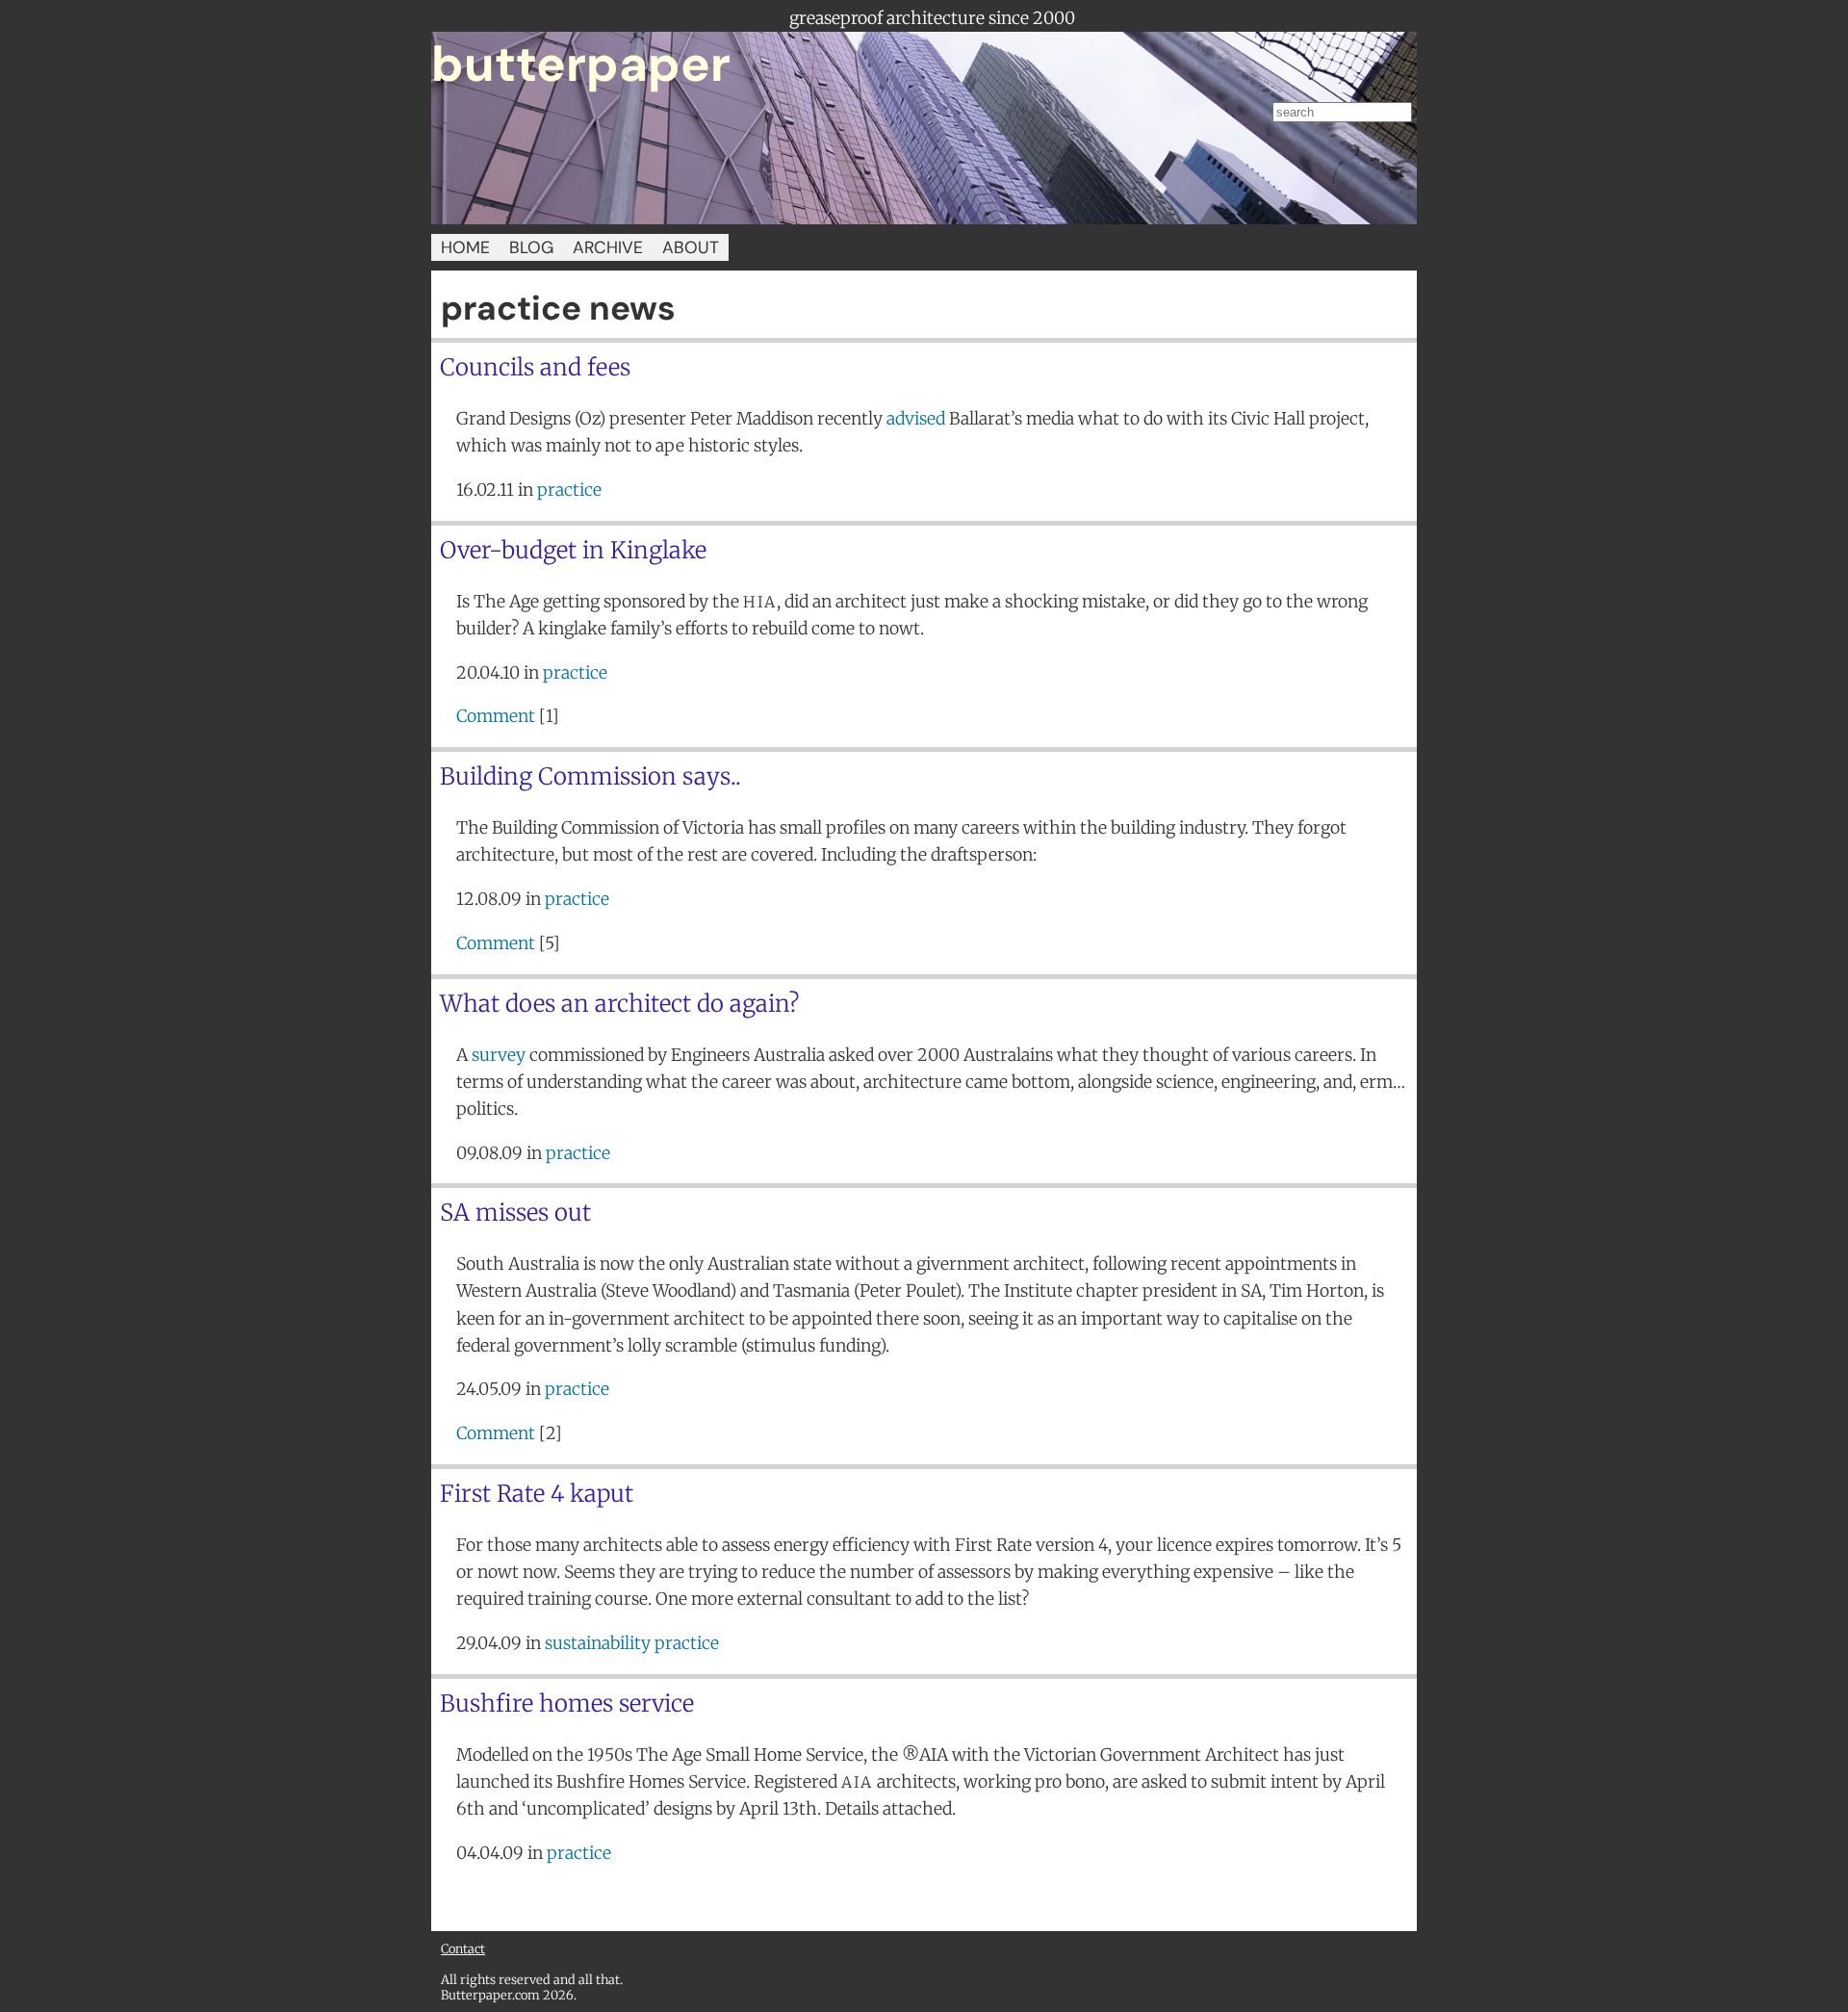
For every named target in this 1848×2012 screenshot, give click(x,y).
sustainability (598, 1643)
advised (916, 419)
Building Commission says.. (590, 776)
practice (569, 490)
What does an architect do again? (619, 1004)
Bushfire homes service (567, 1703)
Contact (463, 1948)
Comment (496, 716)
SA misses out (515, 1212)
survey (499, 1055)
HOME (465, 247)
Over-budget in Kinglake (573, 550)
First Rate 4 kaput (537, 1494)
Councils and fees (535, 367)
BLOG (531, 247)
